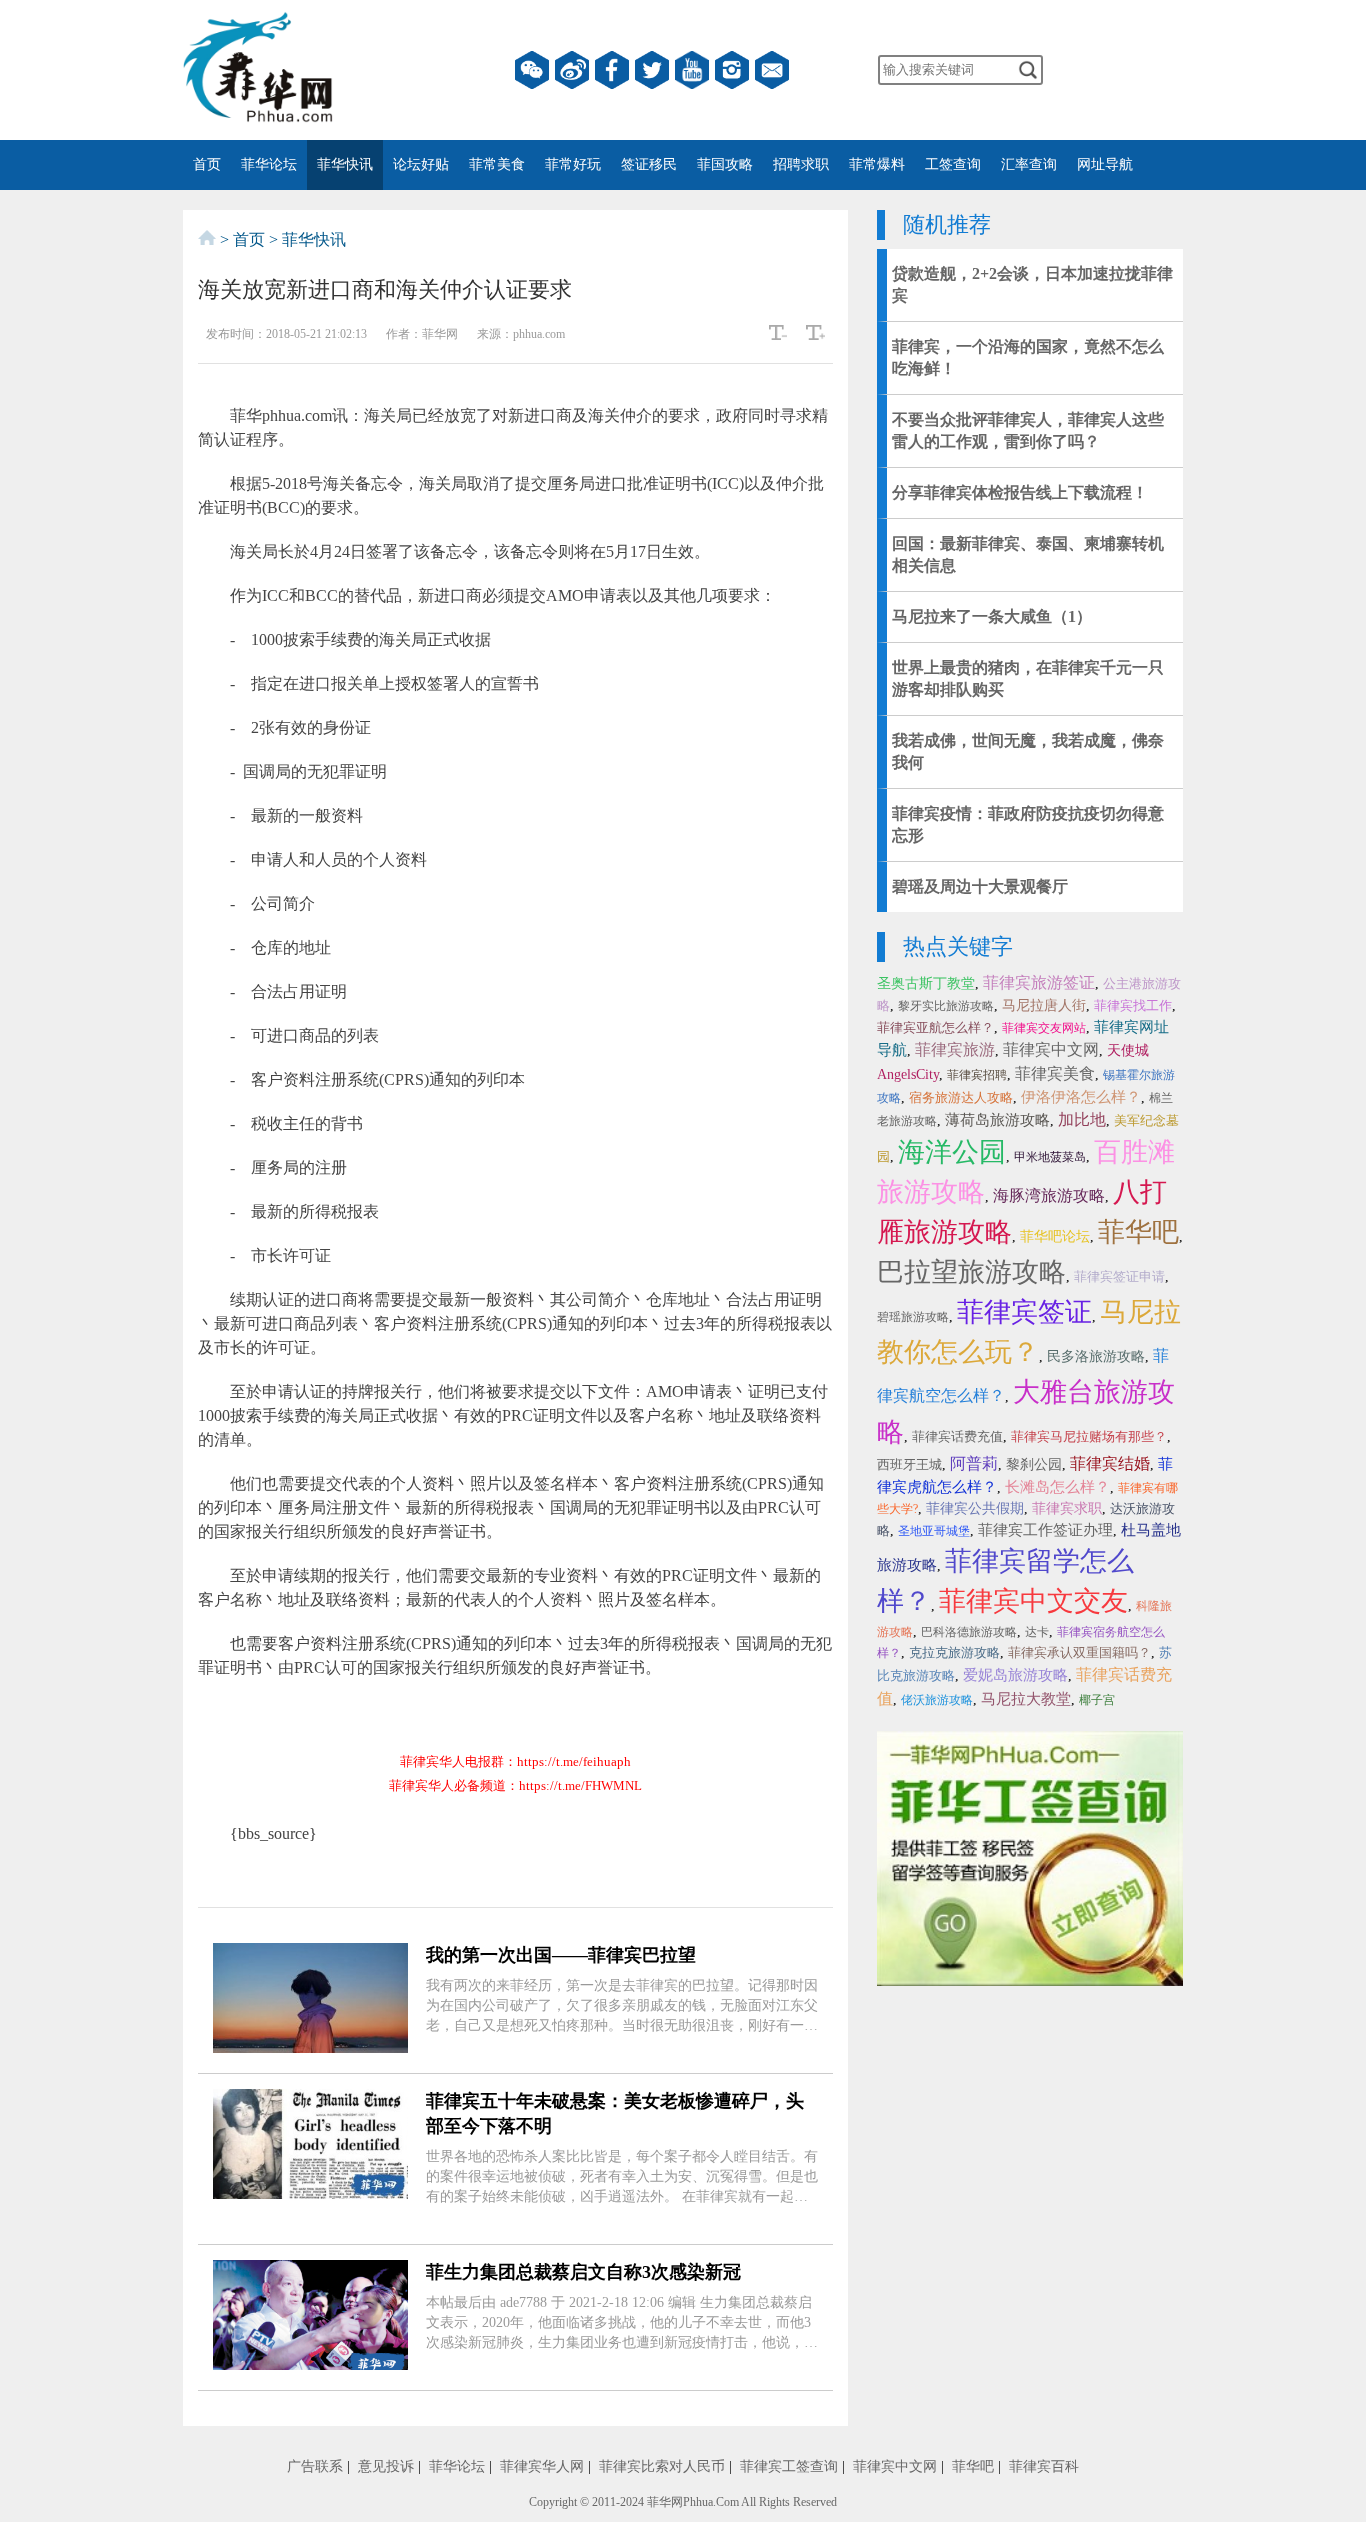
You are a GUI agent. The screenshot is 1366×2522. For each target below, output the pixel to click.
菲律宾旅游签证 (1039, 982)
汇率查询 (1029, 164)
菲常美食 (497, 164)
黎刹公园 (1034, 1464)
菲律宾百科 (1044, 2466)
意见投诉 (386, 2466)
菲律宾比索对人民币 (662, 2466)
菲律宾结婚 (1110, 1463)
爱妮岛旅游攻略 (1015, 1675)
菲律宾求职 (1067, 1508)
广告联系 (315, 2466)
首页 (207, 164)
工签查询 (953, 164)
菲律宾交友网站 (1044, 1028)
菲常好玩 (573, 164)
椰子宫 (1097, 1700)
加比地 (1082, 1119)
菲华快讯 (345, 164)
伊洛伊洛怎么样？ (1081, 1097)
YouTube (692, 70)
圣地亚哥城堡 (934, 1531)
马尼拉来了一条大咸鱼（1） (992, 616)
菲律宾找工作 (1133, 1005)
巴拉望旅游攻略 (971, 1272)
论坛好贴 (421, 164)
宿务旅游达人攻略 (961, 1097)
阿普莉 (974, 1463)
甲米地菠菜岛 (1050, 1157)
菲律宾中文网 (1051, 1049)
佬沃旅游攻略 (937, 1700)
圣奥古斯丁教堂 (926, 983)
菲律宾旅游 (955, 1049)
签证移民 (649, 164)
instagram (732, 70)
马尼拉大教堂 (1026, 1699)
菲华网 (665, 2502)
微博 (572, 70)
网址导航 (1105, 164)
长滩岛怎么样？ (1057, 1487)
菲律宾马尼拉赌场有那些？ (1089, 1436)
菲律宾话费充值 (957, 1436)
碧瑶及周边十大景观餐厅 (980, 886)
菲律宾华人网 (542, 2466)
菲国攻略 (725, 164)
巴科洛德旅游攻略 (969, 1632)
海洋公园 (952, 1152)
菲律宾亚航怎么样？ (935, 1027)
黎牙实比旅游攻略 (946, 1006)
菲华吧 (1138, 1232)
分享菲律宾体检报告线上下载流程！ (1020, 492)
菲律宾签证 (1024, 1312)
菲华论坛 (269, 164)
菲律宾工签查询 (789, 2466)
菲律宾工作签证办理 (1045, 1530)
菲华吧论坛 (1055, 1236)
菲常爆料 (877, 164)
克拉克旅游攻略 (954, 1652)
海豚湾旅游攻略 (1049, 1195)
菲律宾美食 (1055, 1073)
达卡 (1037, 1632)
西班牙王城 (909, 1464)
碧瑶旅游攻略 (913, 1317)
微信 (532, 70)
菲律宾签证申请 (1119, 1276)
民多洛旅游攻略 (1096, 1356)
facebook (612, 70)
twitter (652, 70)
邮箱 (772, 70)
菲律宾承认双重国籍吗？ (1079, 1652)
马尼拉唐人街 (1044, 1005)
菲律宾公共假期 (975, 1508)
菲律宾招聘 (977, 1075)
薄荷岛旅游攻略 (997, 1120)
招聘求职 (801, 164)
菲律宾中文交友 (1033, 1601)
